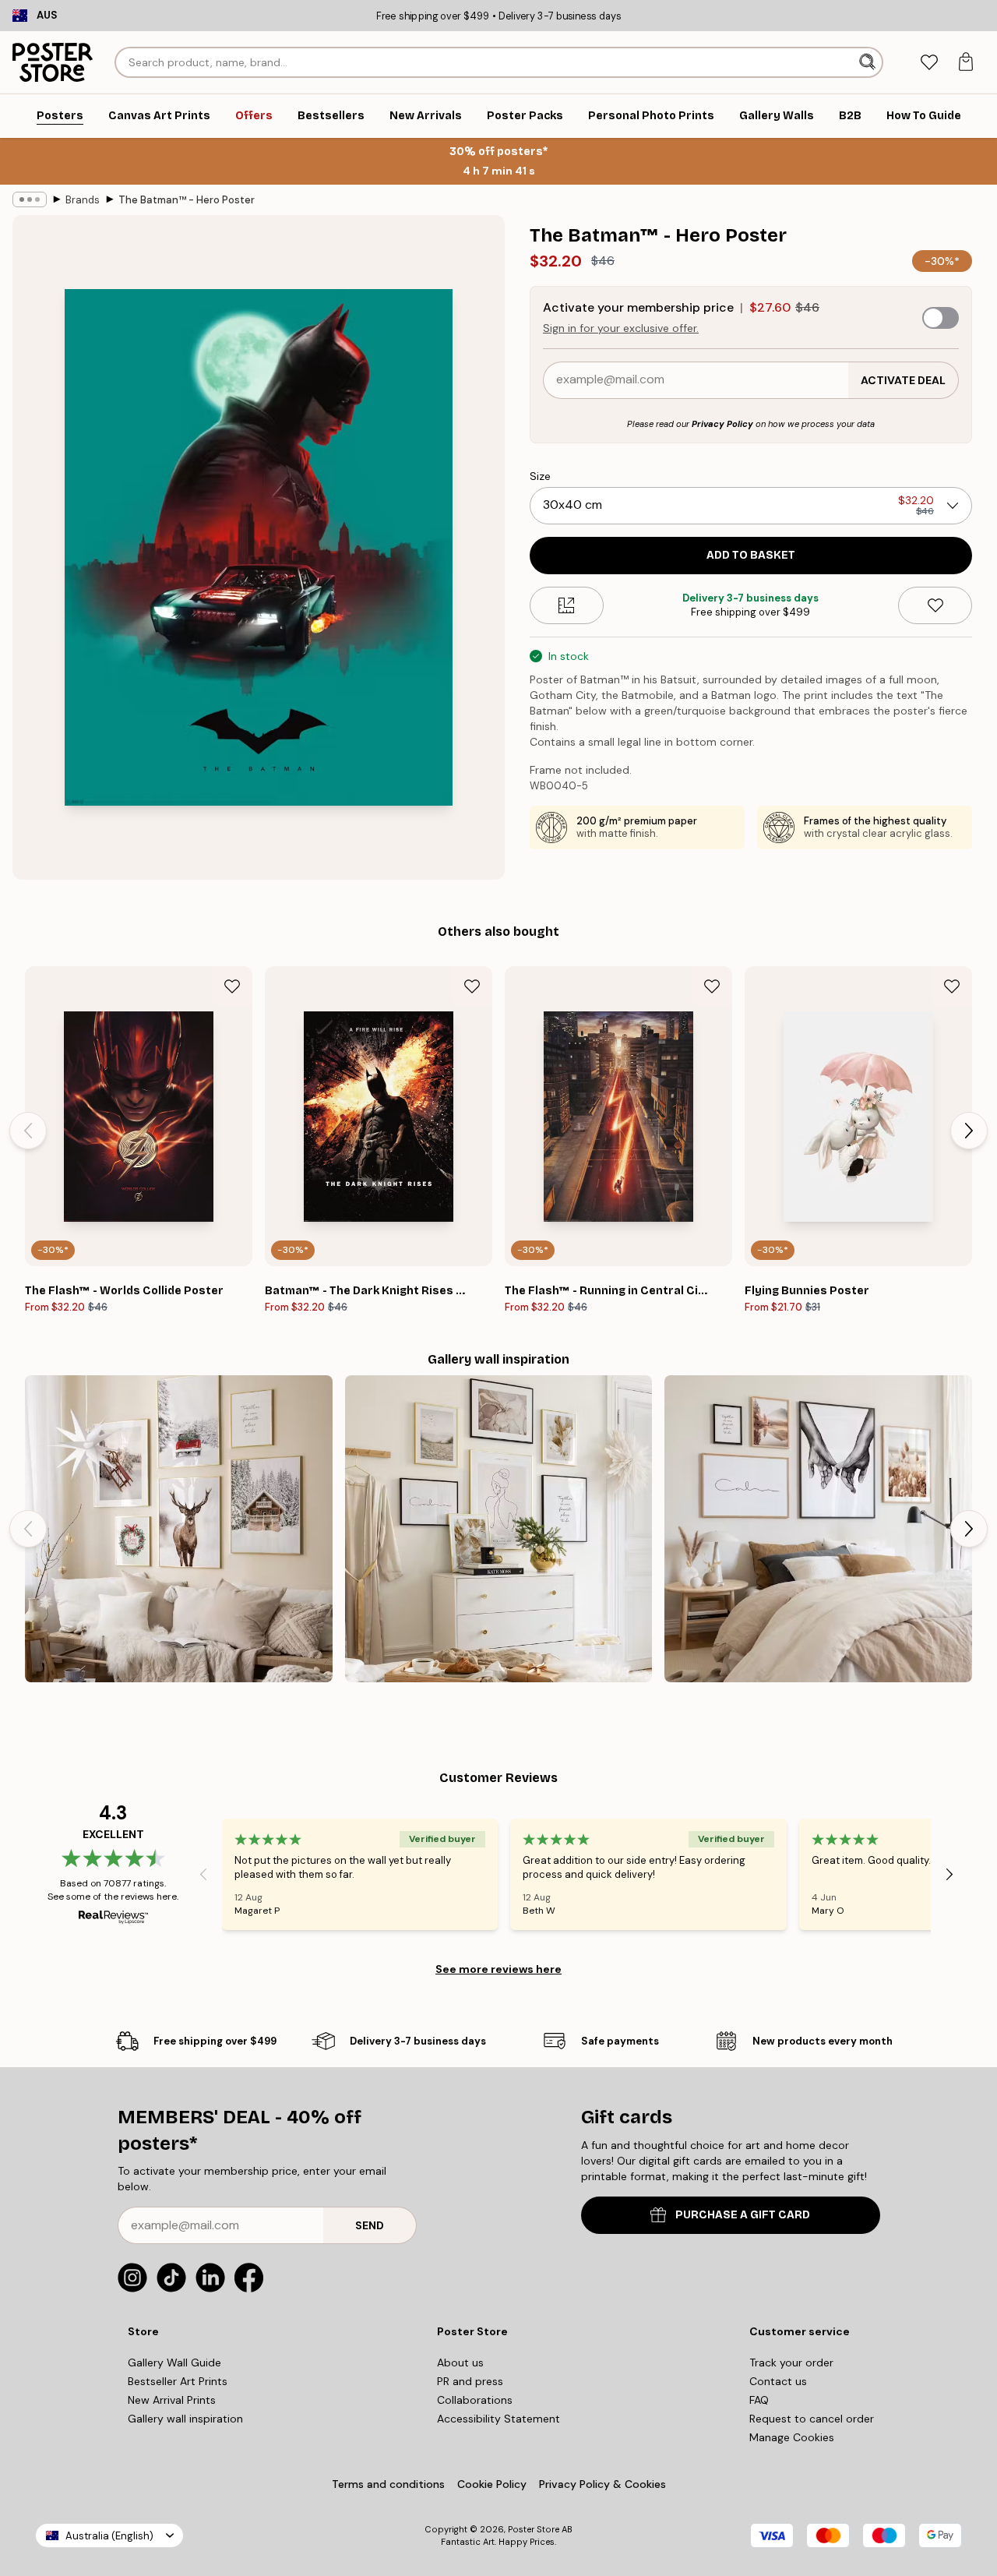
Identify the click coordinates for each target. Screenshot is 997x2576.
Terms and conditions (388, 2484)
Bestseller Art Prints (178, 2381)
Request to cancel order (812, 2419)
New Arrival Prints (172, 2400)
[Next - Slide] (969, 1131)
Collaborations (475, 2400)
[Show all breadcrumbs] (30, 199)
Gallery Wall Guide (174, 2363)
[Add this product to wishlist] (935, 605)
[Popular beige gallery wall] (499, 1529)
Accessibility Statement (498, 2419)
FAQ (759, 2400)
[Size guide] (567, 605)
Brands (83, 200)
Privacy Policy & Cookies (602, 2484)
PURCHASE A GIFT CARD (743, 2215)
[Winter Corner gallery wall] (179, 1529)
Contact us (778, 2381)
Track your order (791, 2363)
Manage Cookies (792, 2437)
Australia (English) (109, 2536)
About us (460, 2363)
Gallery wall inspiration (185, 2419)
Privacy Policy (722, 424)
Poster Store (534, 2529)
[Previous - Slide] (28, 1131)
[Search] (869, 62)
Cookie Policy (492, 2484)
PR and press (470, 2381)
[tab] (929, 63)
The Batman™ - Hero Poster (187, 200)
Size (540, 476)
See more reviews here (498, 1969)
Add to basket (751, 555)
